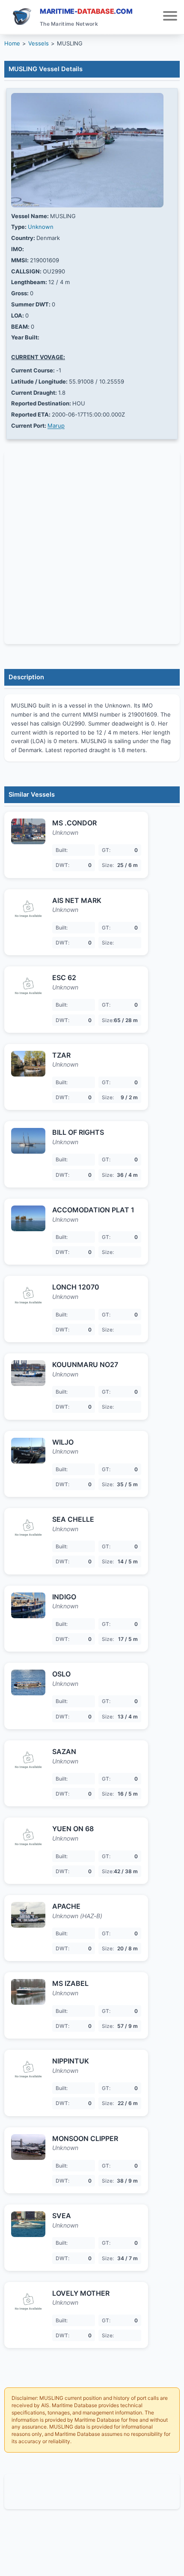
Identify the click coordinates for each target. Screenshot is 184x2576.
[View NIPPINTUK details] (28, 2069)
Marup (56, 426)
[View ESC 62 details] (28, 986)
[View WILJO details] (28, 1451)
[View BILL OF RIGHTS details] (28, 1141)
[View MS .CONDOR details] (28, 831)
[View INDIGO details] (28, 1605)
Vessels (39, 43)
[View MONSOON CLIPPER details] (28, 2147)
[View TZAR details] (28, 1064)
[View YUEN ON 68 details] (28, 1837)
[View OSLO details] (28, 1682)
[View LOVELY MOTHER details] (28, 2302)
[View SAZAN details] (28, 1760)
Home (12, 43)
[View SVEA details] (28, 2224)
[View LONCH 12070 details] (28, 1295)
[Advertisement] (92, 2492)
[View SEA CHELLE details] (28, 1528)
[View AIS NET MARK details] (28, 909)
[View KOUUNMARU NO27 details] (28, 1373)
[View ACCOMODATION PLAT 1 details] (28, 1218)
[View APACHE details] (28, 1915)
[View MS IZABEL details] (28, 1992)
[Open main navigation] (170, 17)
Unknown (41, 227)
